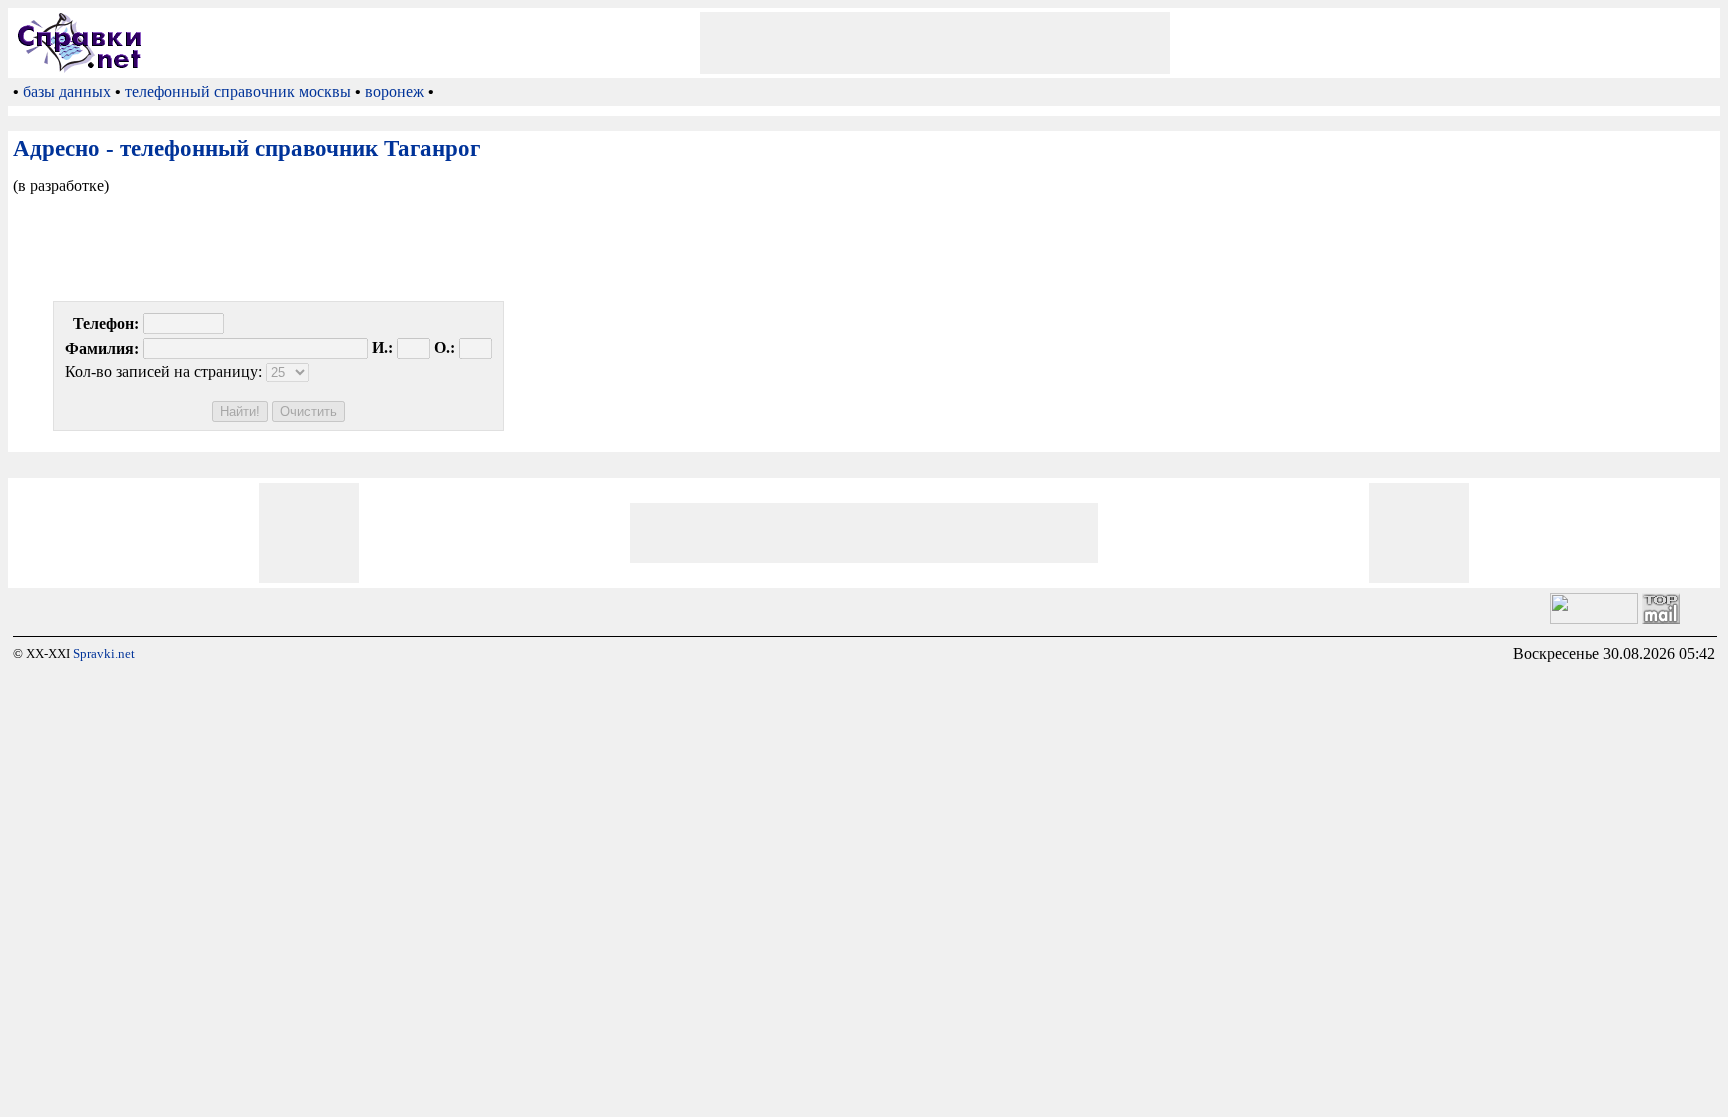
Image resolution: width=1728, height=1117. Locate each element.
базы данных (67, 91)
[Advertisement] (935, 43)
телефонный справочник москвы (238, 91)
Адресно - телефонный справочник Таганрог (246, 148)
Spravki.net (104, 653)
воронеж (394, 91)
